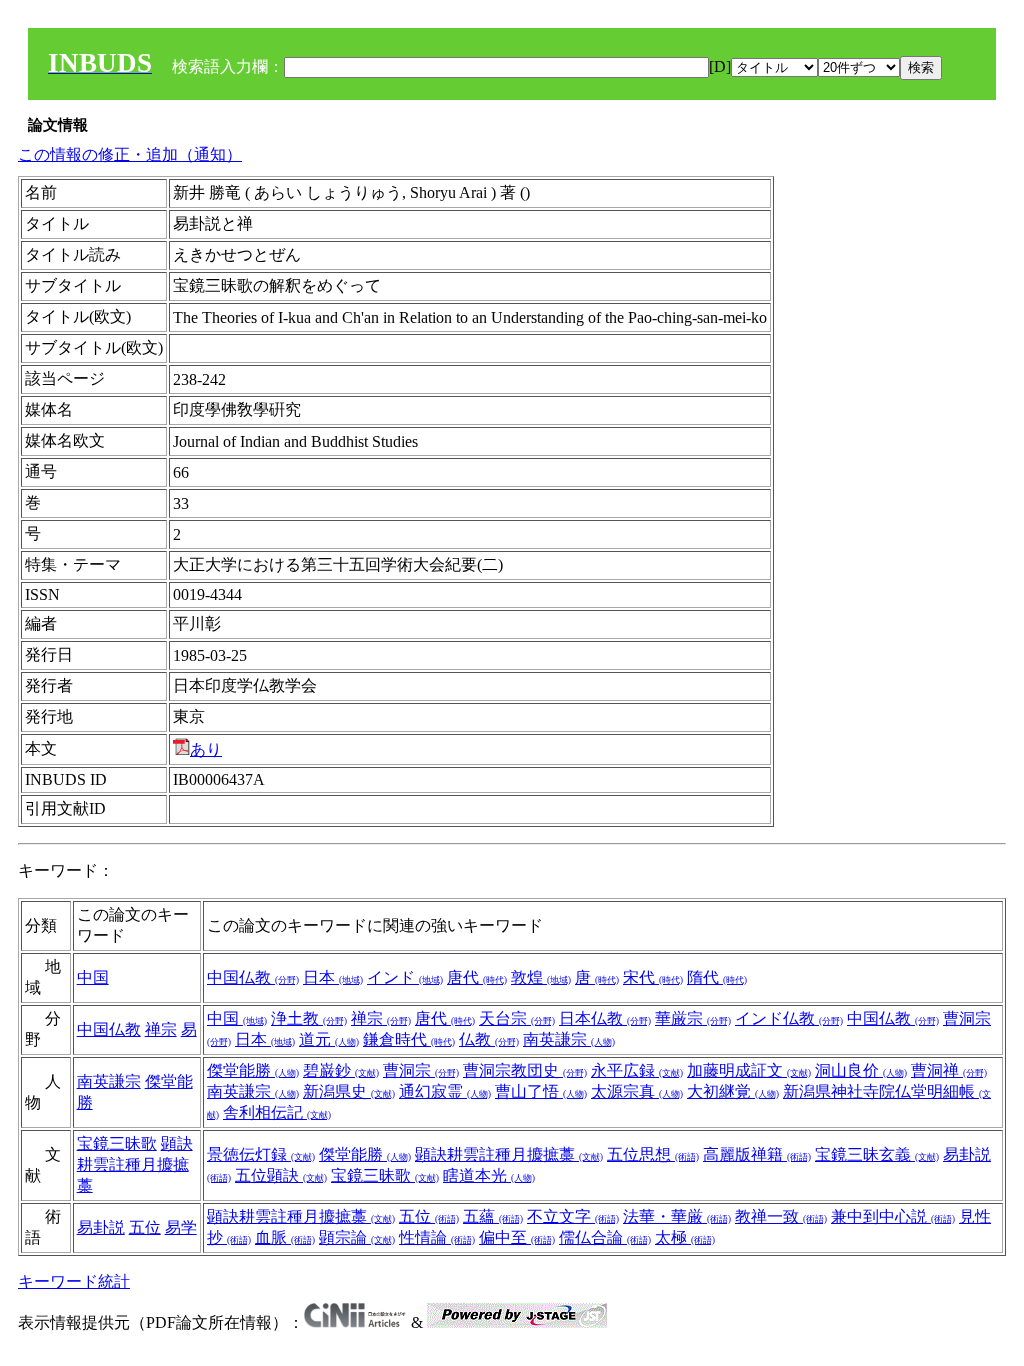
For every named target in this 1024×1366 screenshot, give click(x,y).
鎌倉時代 (409, 1039)
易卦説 (101, 1227)
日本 (333, 977)
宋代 (653, 977)
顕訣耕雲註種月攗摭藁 (135, 1164)
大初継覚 (733, 1091)
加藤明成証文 (749, 1070)
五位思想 (653, 1154)
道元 (329, 1039)
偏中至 (517, 1237)
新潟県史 (349, 1091)
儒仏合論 (605, 1237)
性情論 (437, 1237)
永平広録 (637, 1070)
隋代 (717, 977)
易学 (181, 1227)
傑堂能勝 (253, 1070)
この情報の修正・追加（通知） (130, 154)
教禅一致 (781, 1216)
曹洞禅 (949, 1070)
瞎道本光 (489, 1175)
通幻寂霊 (445, 1091)
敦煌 (541, 977)
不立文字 (573, 1216)
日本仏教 (605, 1018)
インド (405, 977)
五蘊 (493, 1216)
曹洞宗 (421, 1070)
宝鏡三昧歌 (117, 1143)
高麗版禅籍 (757, 1154)
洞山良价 (861, 1070)
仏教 (489, 1039)
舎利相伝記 (277, 1112)
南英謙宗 (569, 1039)
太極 (685, 1237)
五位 (145, 1227)
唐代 (477, 977)
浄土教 (309, 1018)
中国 (93, 977)
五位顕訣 (281, 1175)
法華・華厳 (677, 1216)
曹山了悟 (541, 1091)
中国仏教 (253, 977)
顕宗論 (357, 1237)
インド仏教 (789, 1018)
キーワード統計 (74, 1281)
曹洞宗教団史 (525, 1070)
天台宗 (517, 1018)
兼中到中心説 (893, 1216)
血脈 (285, 1237)
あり (206, 749)
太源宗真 (637, 1091)
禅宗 (161, 1029)
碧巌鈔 (341, 1070)
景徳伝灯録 (261, 1154)
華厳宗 (693, 1018)
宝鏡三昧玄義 (877, 1154)
